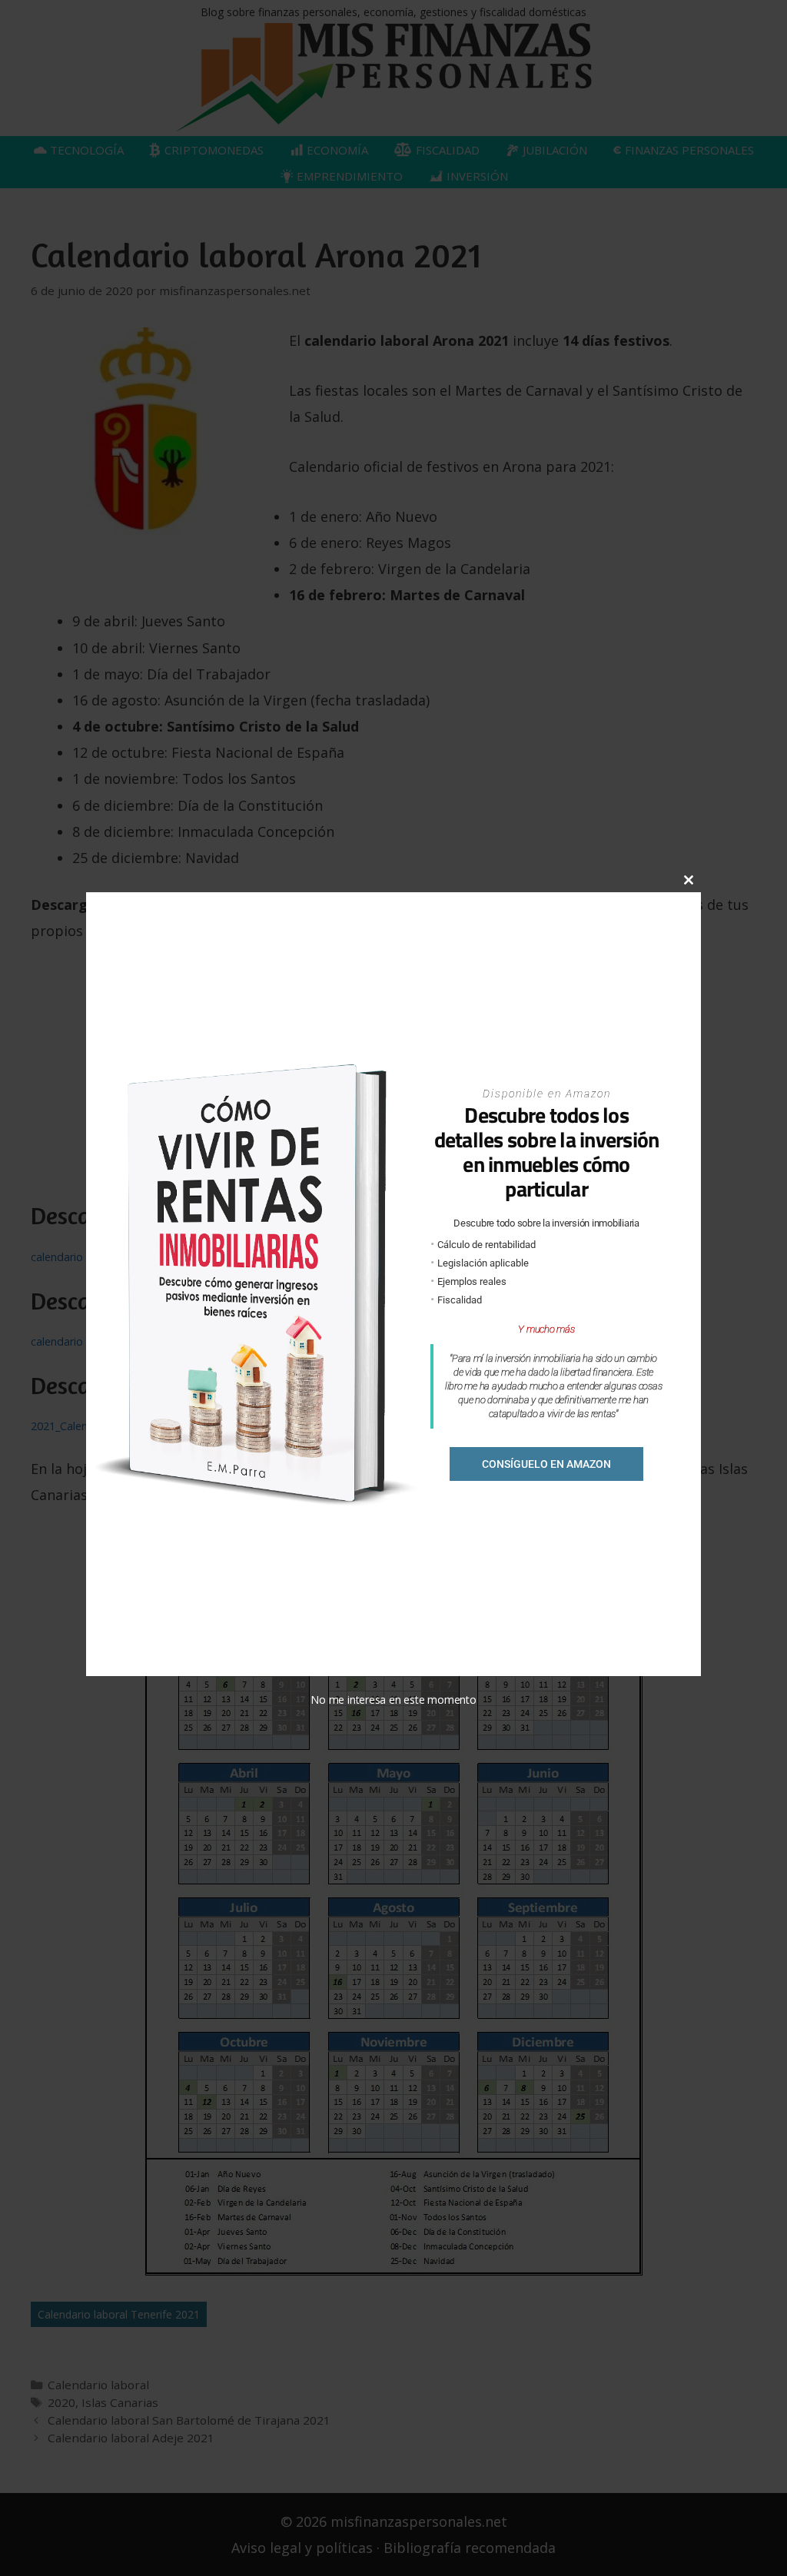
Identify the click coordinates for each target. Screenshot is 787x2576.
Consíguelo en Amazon (546, 1464)
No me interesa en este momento (393, 1700)
